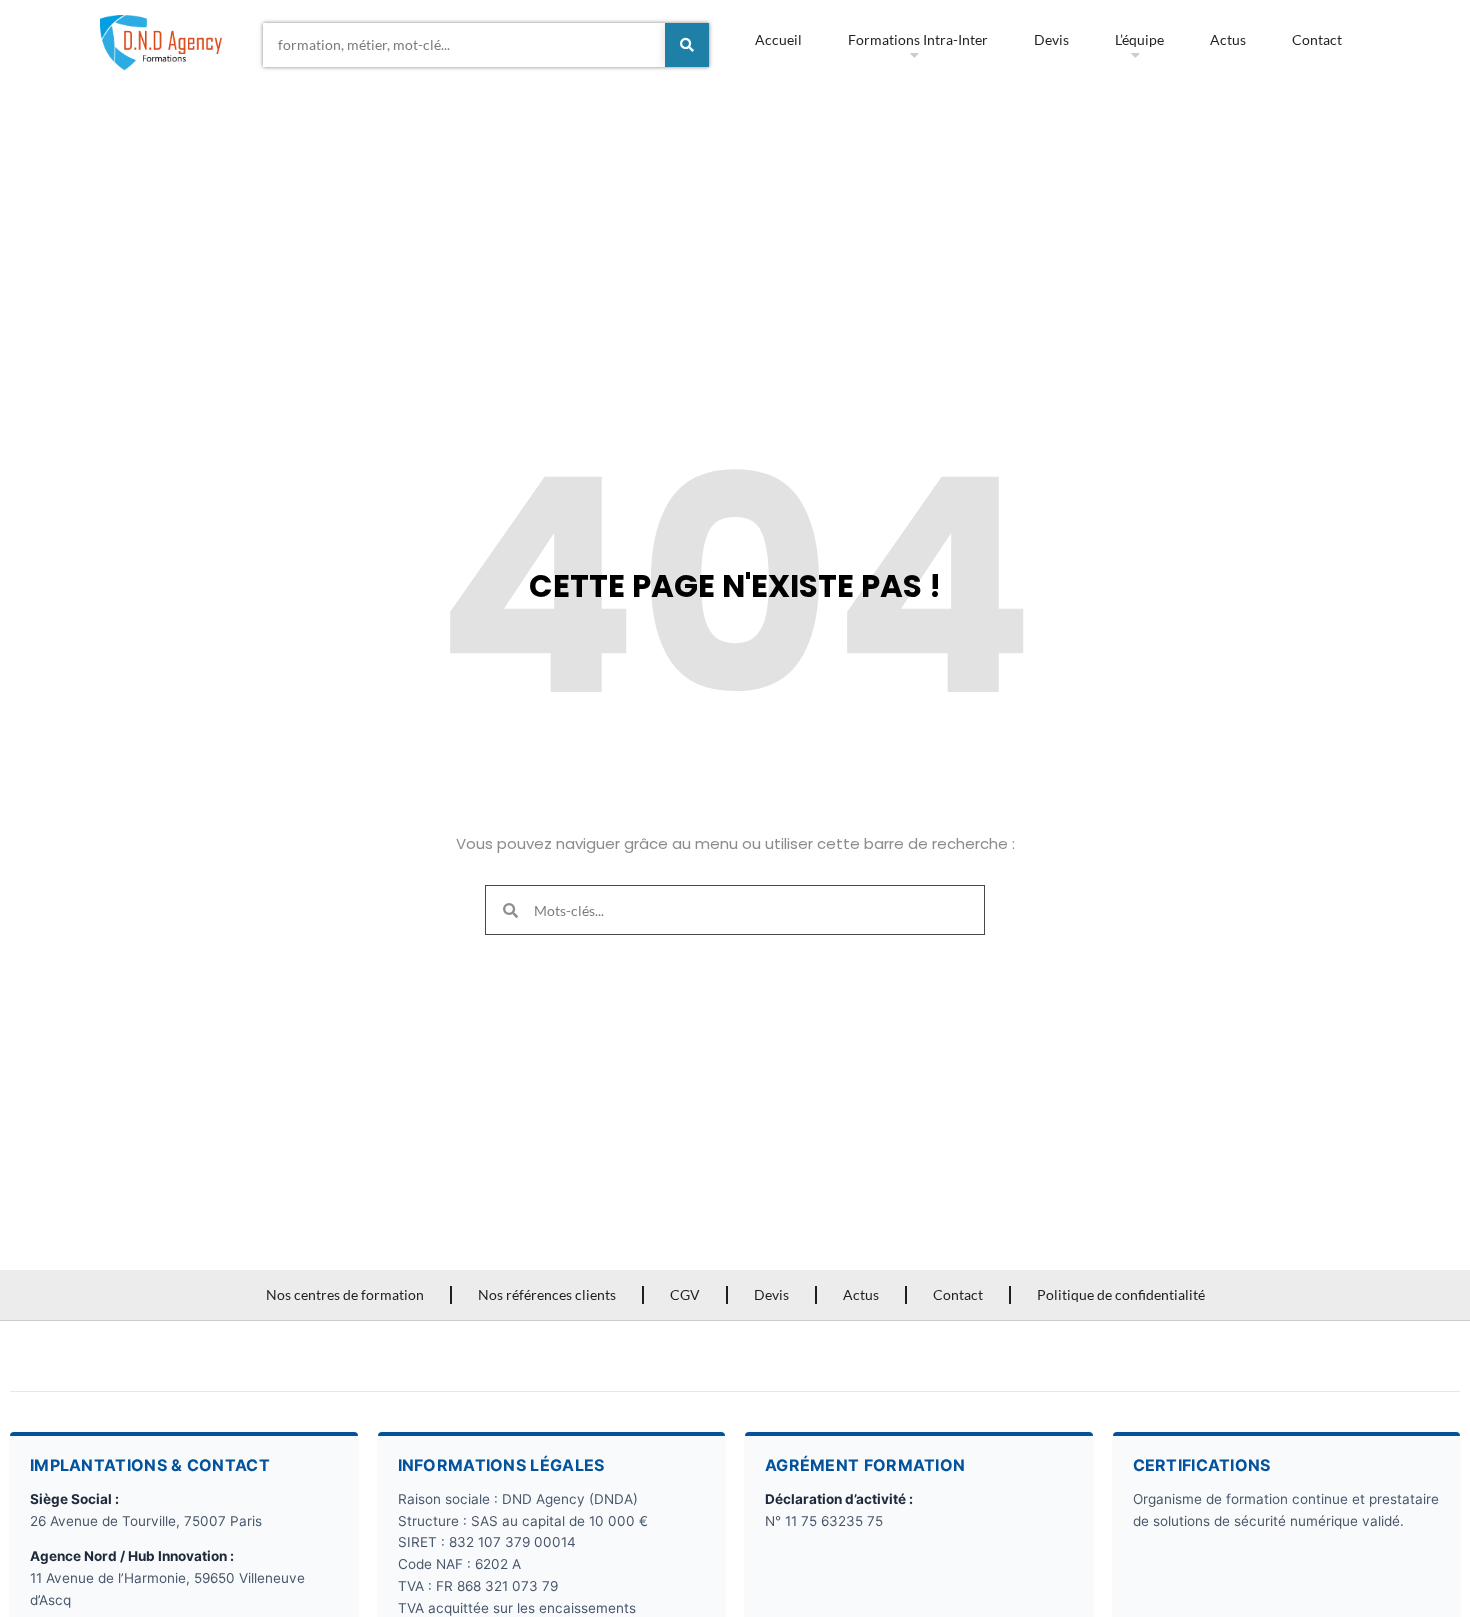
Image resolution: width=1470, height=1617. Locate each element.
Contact (1317, 39)
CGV (685, 1294)
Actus (1228, 39)
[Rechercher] (687, 45)
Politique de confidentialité (1121, 1294)
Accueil (778, 39)
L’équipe (1139, 39)
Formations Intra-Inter (918, 39)
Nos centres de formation (345, 1294)
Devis (1051, 39)
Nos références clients (547, 1294)
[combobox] (464, 45)
